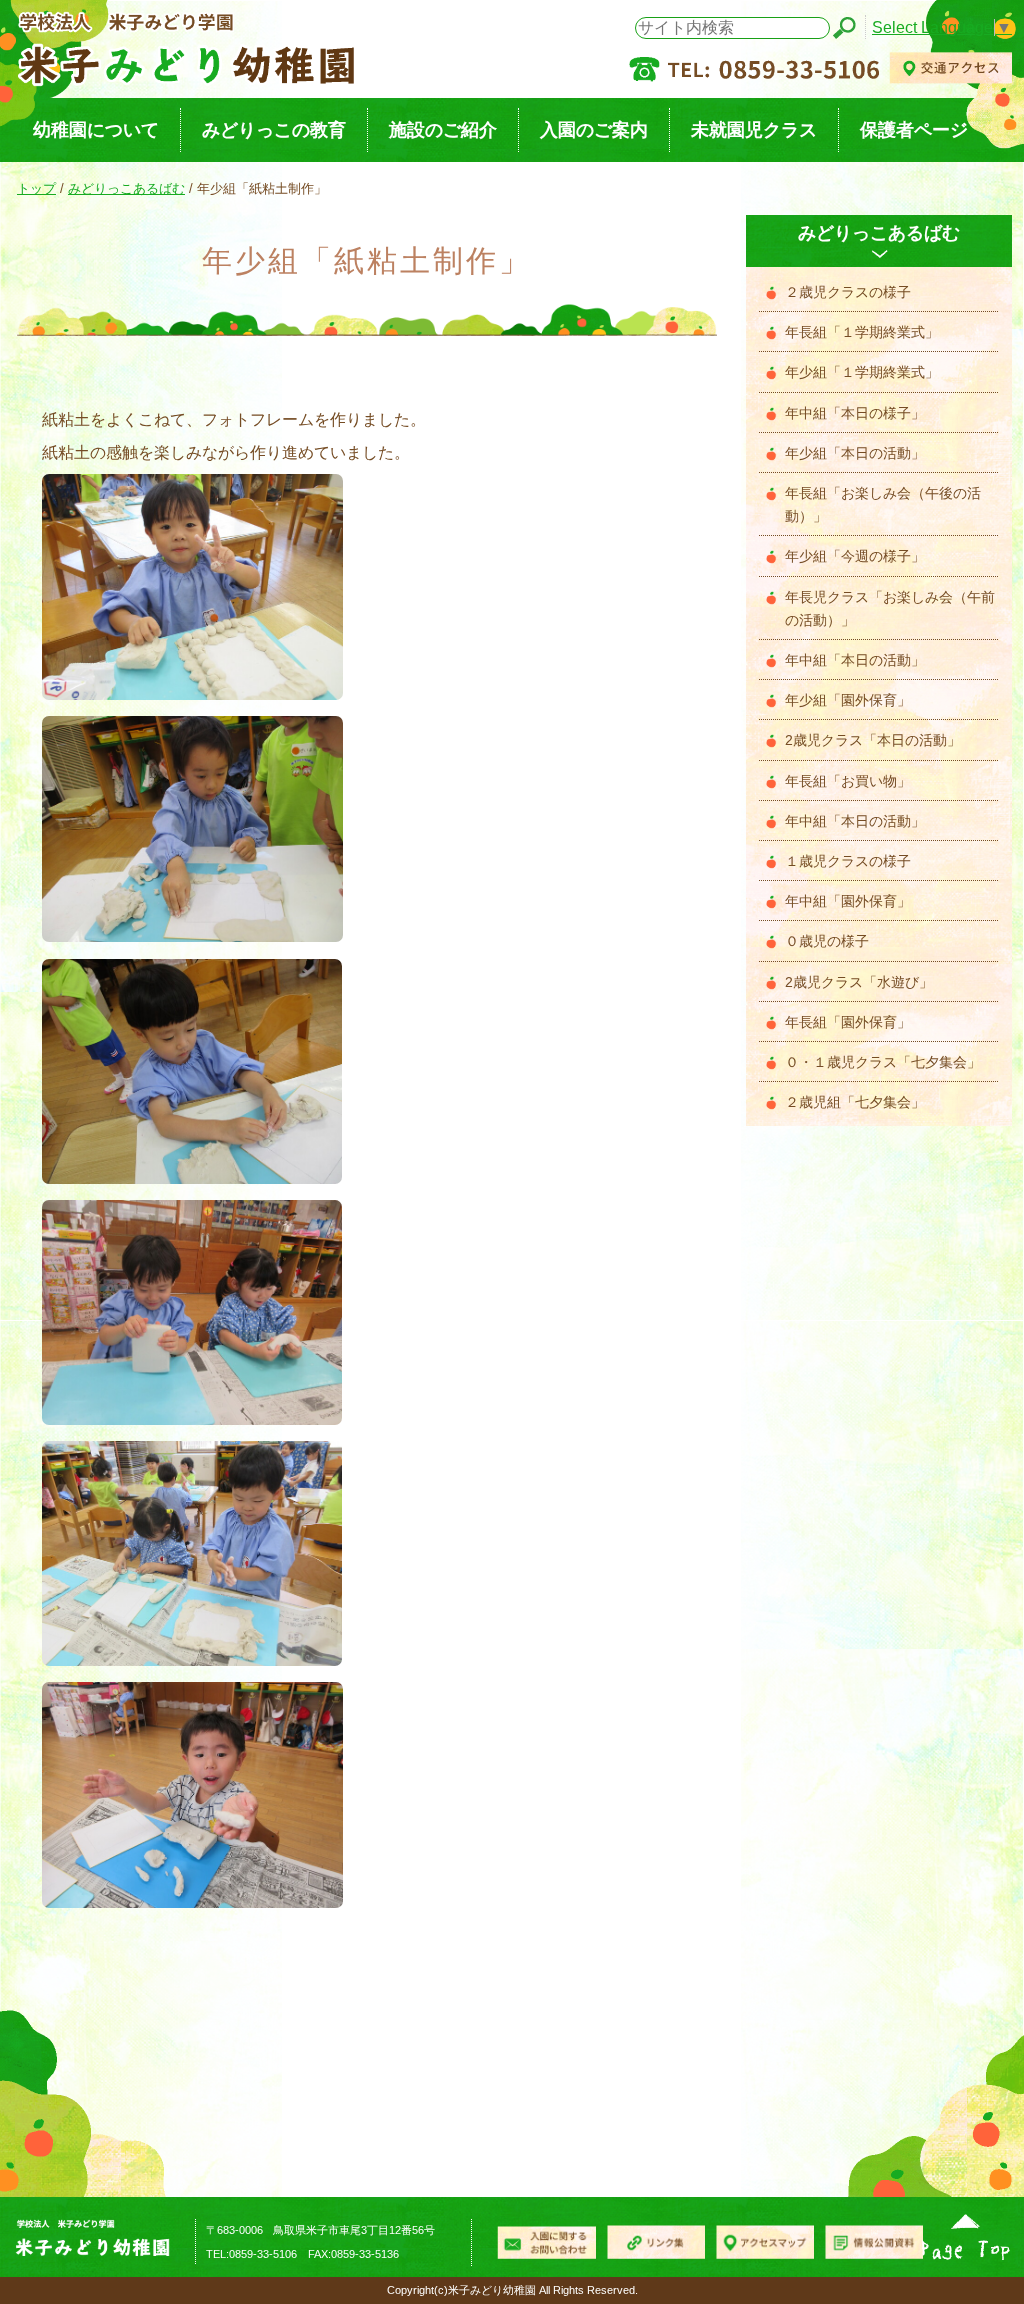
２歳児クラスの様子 (848, 292)
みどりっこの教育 (274, 129)
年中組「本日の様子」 (855, 413)
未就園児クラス (754, 129)
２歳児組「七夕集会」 (855, 1102)
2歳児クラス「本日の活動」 (873, 740)
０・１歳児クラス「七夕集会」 (883, 1062)
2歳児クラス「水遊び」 (859, 982)
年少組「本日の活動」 (855, 453)
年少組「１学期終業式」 (862, 372)
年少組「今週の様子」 (855, 556)
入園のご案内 (594, 129)
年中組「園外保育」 (848, 901)
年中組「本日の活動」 (855, 660)
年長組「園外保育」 (848, 1022)
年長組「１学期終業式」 (862, 332)
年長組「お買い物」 (848, 781)
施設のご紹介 (443, 129)
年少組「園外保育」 (848, 700)
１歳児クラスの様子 (848, 861)
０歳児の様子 (827, 941)
